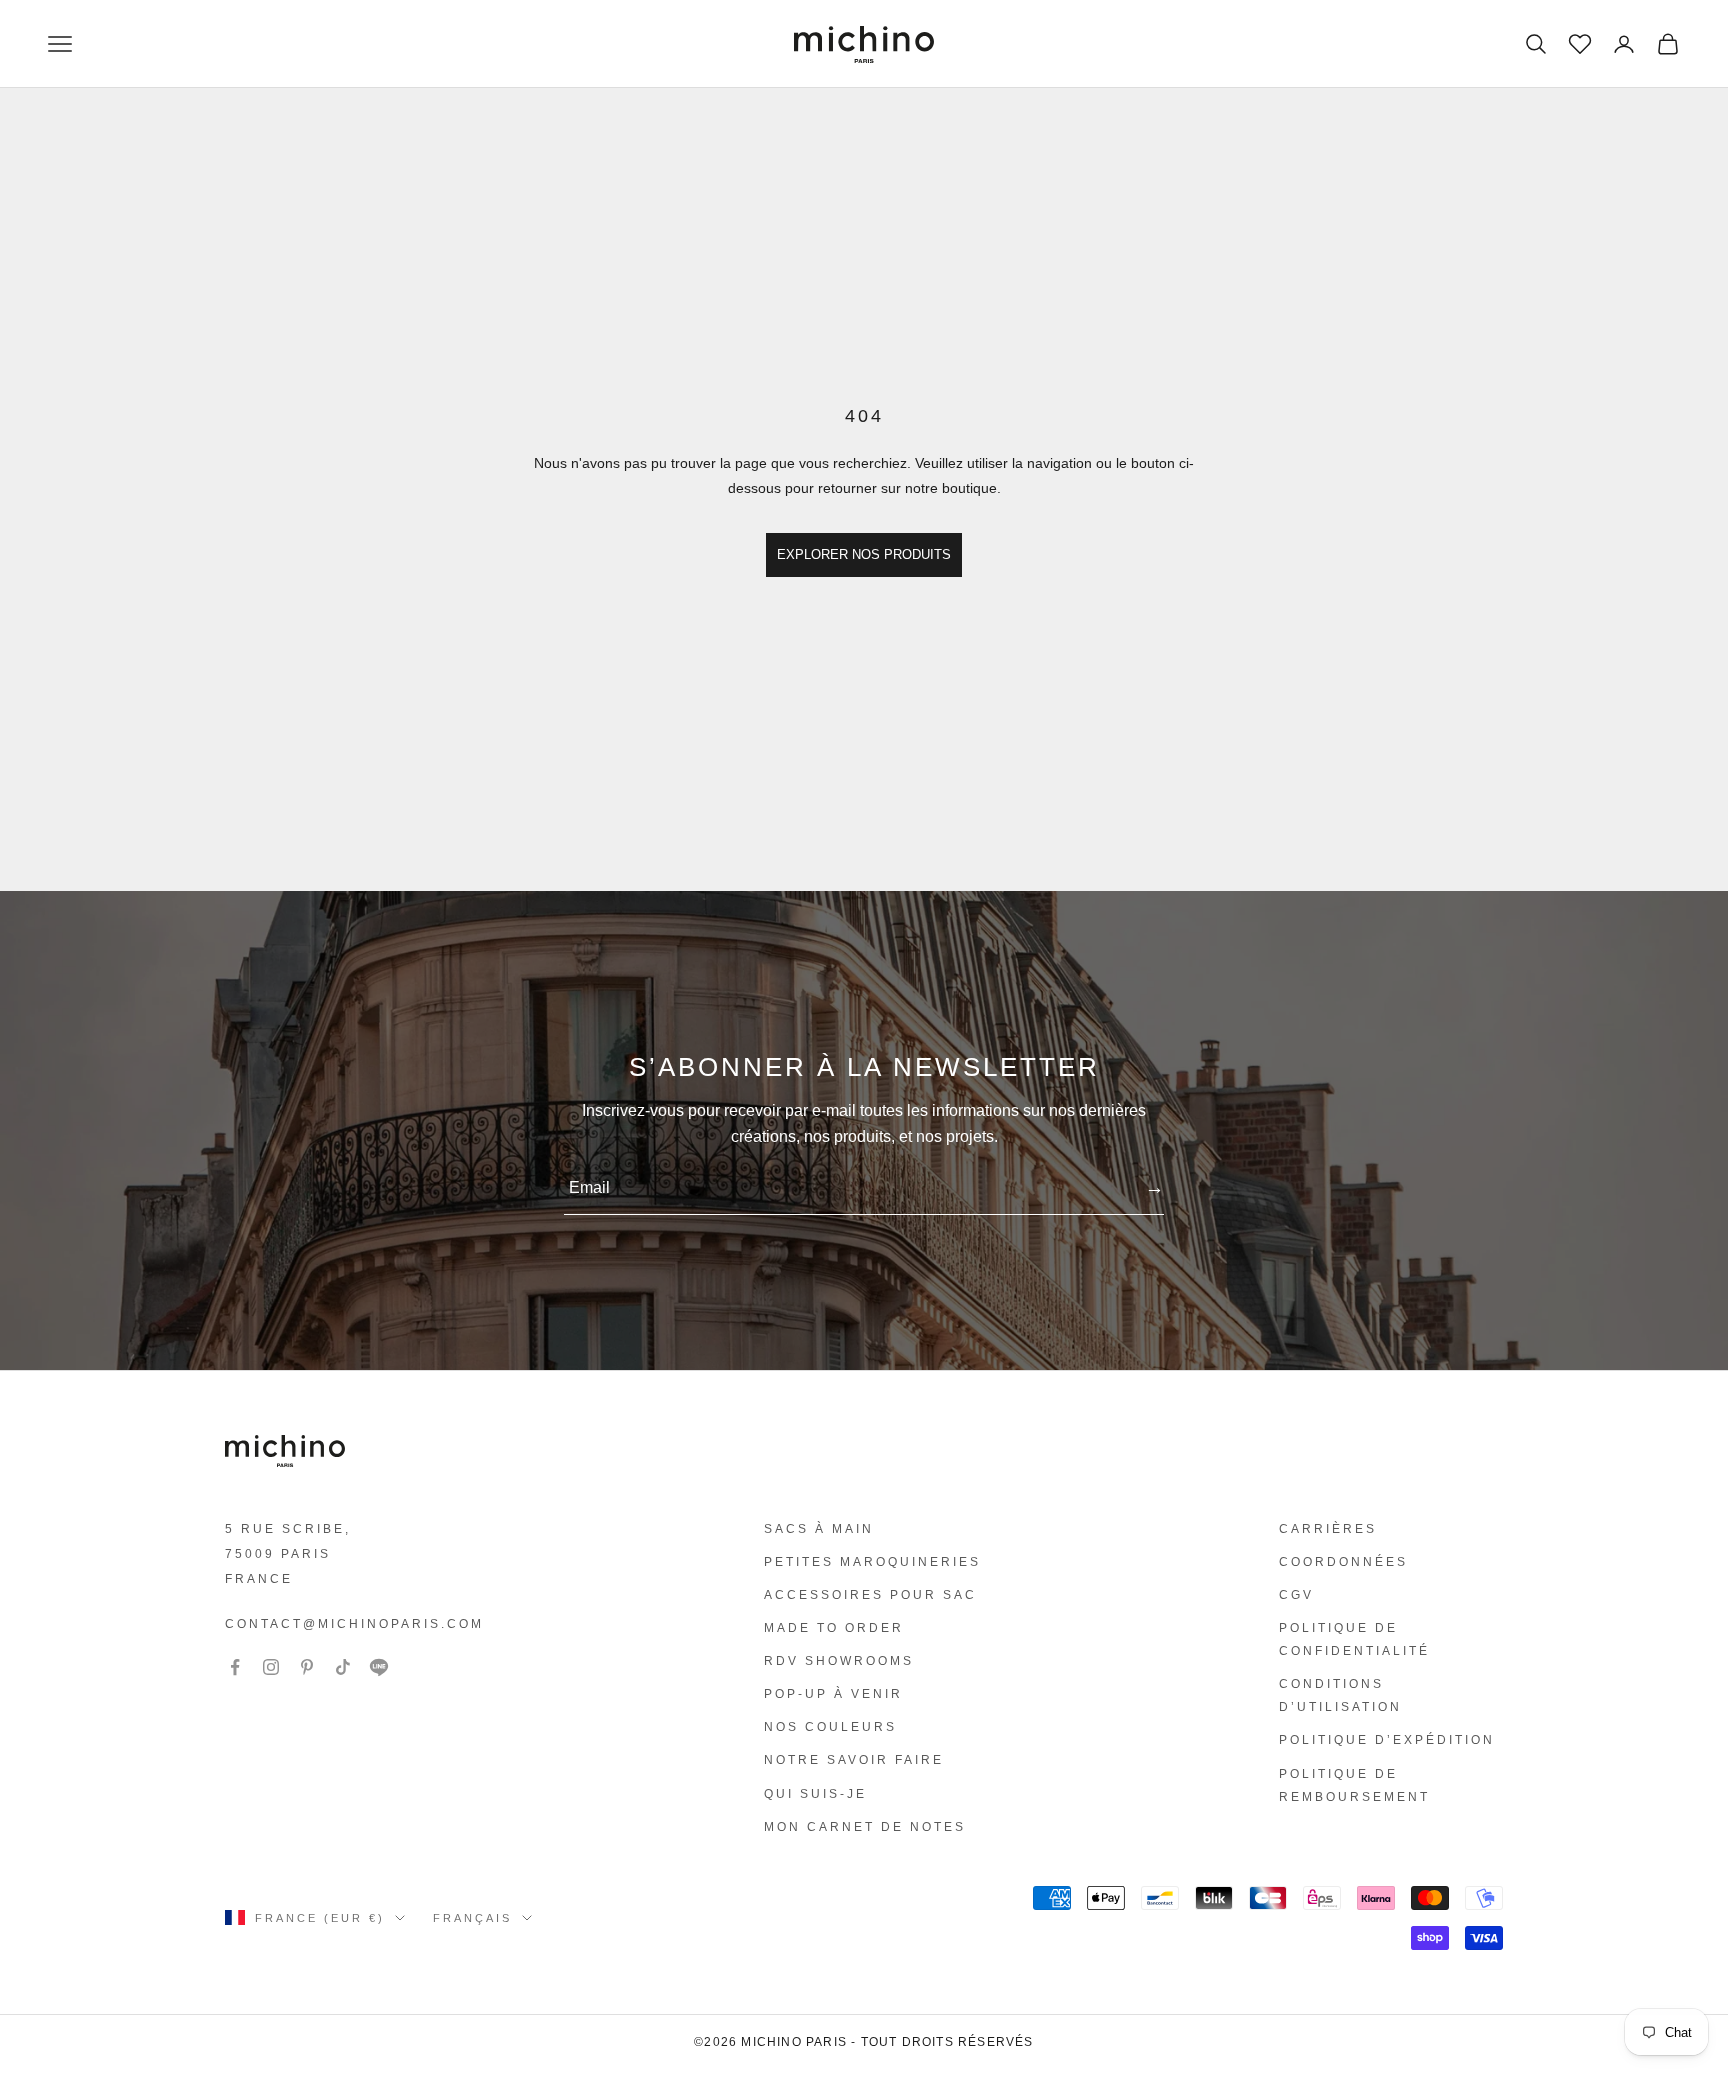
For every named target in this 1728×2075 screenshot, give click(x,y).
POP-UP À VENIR (833, 1694)
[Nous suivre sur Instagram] (271, 1667)
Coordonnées (1343, 1562)
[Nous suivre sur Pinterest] (307, 1667)
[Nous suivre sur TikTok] (343, 1667)
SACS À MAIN (819, 1529)
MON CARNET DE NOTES (865, 1827)
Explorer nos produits (864, 554)
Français (472, 1918)
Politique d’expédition (1387, 1740)
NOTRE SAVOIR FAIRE (854, 1760)
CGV (1296, 1595)
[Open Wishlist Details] (1578, 42)
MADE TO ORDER (834, 1628)
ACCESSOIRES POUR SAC (870, 1595)
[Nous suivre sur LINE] (379, 1667)
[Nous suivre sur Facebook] (235, 1667)
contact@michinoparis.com (354, 1624)
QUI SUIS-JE (815, 1794)
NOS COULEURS (830, 1727)
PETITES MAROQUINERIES (872, 1562)
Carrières (1328, 1529)
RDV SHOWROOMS (839, 1661)
